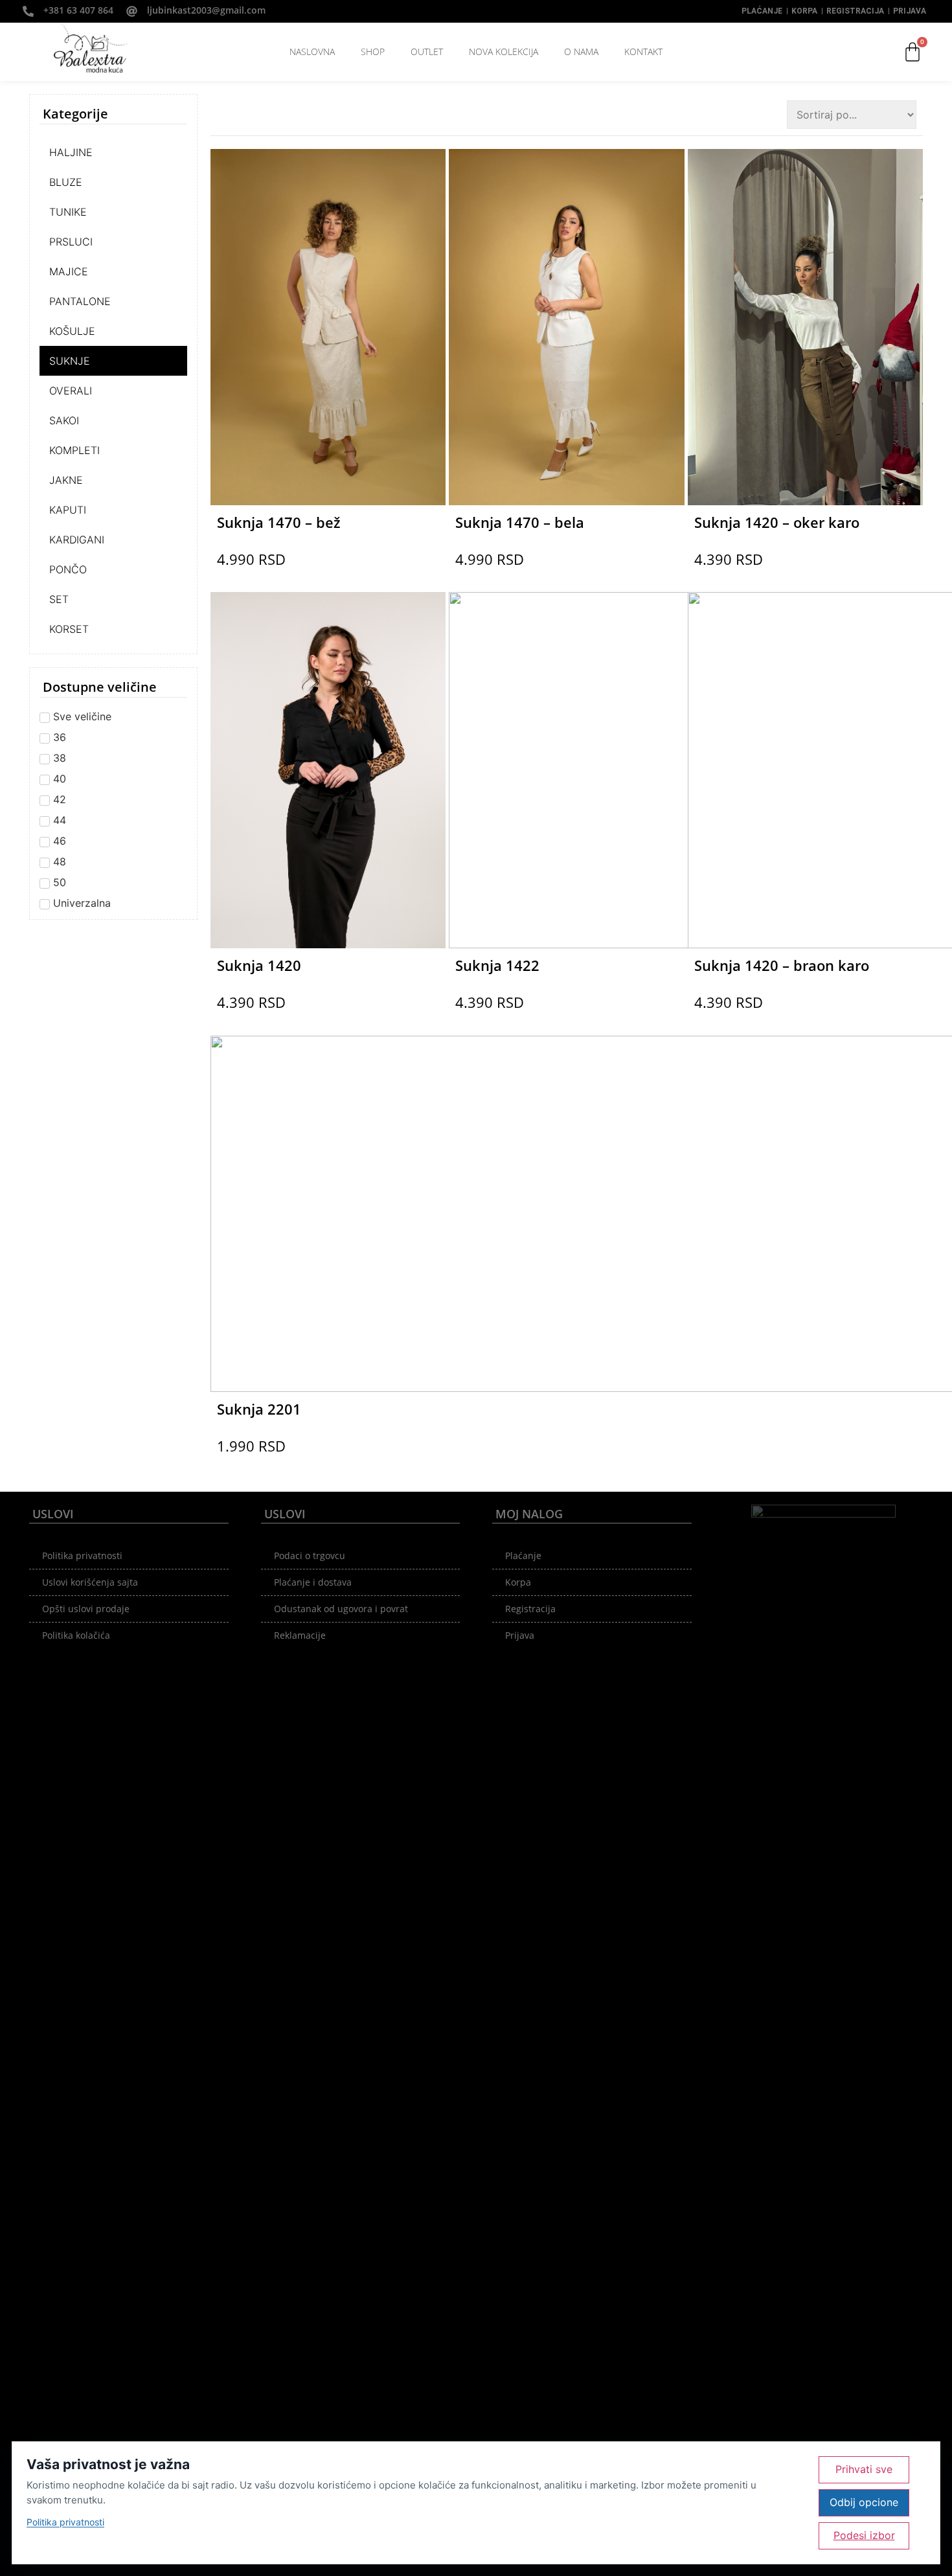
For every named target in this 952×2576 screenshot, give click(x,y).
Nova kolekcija (504, 51)
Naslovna (312, 51)
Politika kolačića (76, 1635)
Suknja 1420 (259, 965)
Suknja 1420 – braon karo (782, 965)
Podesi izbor (864, 2535)
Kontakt (643, 51)
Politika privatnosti (82, 1556)
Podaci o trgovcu (310, 1556)
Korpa (804, 11)
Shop (373, 51)
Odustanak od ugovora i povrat (341, 1609)
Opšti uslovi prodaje (86, 1609)
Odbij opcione (864, 2502)
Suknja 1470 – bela (520, 522)
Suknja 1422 (497, 965)
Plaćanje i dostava (313, 1582)
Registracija (855, 11)
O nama (581, 51)
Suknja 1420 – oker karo (777, 522)
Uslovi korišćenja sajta (90, 1582)
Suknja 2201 (259, 1409)
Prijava (910, 11)
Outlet (427, 51)
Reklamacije (300, 1635)
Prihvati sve (864, 2469)
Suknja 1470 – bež (279, 522)
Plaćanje (762, 11)
